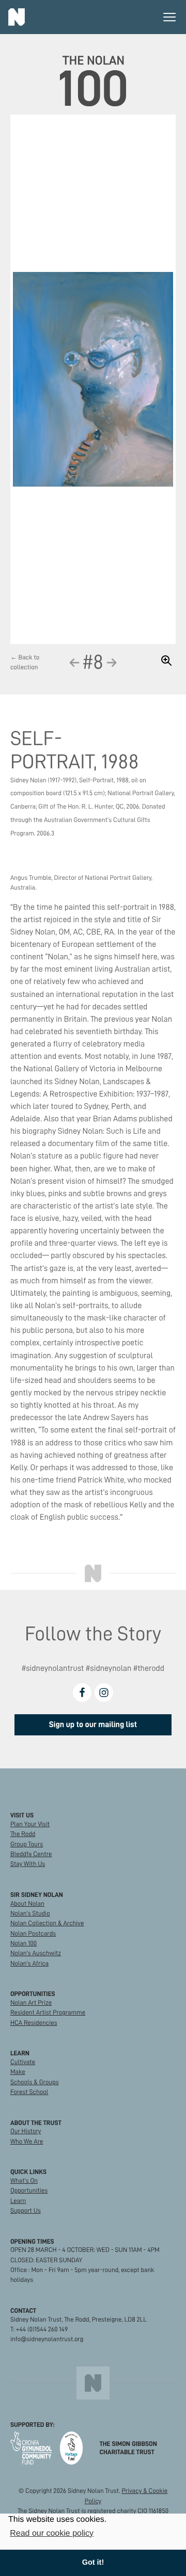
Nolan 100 (24, 1944)
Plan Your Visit (30, 1824)
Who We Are (27, 2142)
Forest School (29, 2092)
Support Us (26, 2211)
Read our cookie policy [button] (52, 2533)
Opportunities (29, 2191)
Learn (18, 2201)
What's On (24, 2181)
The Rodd (23, 1834)
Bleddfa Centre (31, 1854)
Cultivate (23, 2062)
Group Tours (27, 1845)
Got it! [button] (93, 2563)
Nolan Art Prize (31, 2003)
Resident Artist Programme (48, 2013)
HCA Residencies (34, 2023)
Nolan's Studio (30, 1914)
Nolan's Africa (29, 1964)
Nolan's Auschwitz (36, 1953)
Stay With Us (28, 1864)
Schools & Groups (35, 2082)
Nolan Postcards (33, 1934)
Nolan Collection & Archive (47, 1923)
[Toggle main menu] (169, 17)
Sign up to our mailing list (93, 1725)
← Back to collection (25, 663)
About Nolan (27, 1904)
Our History (26, 2131)
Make (18, 2072)
